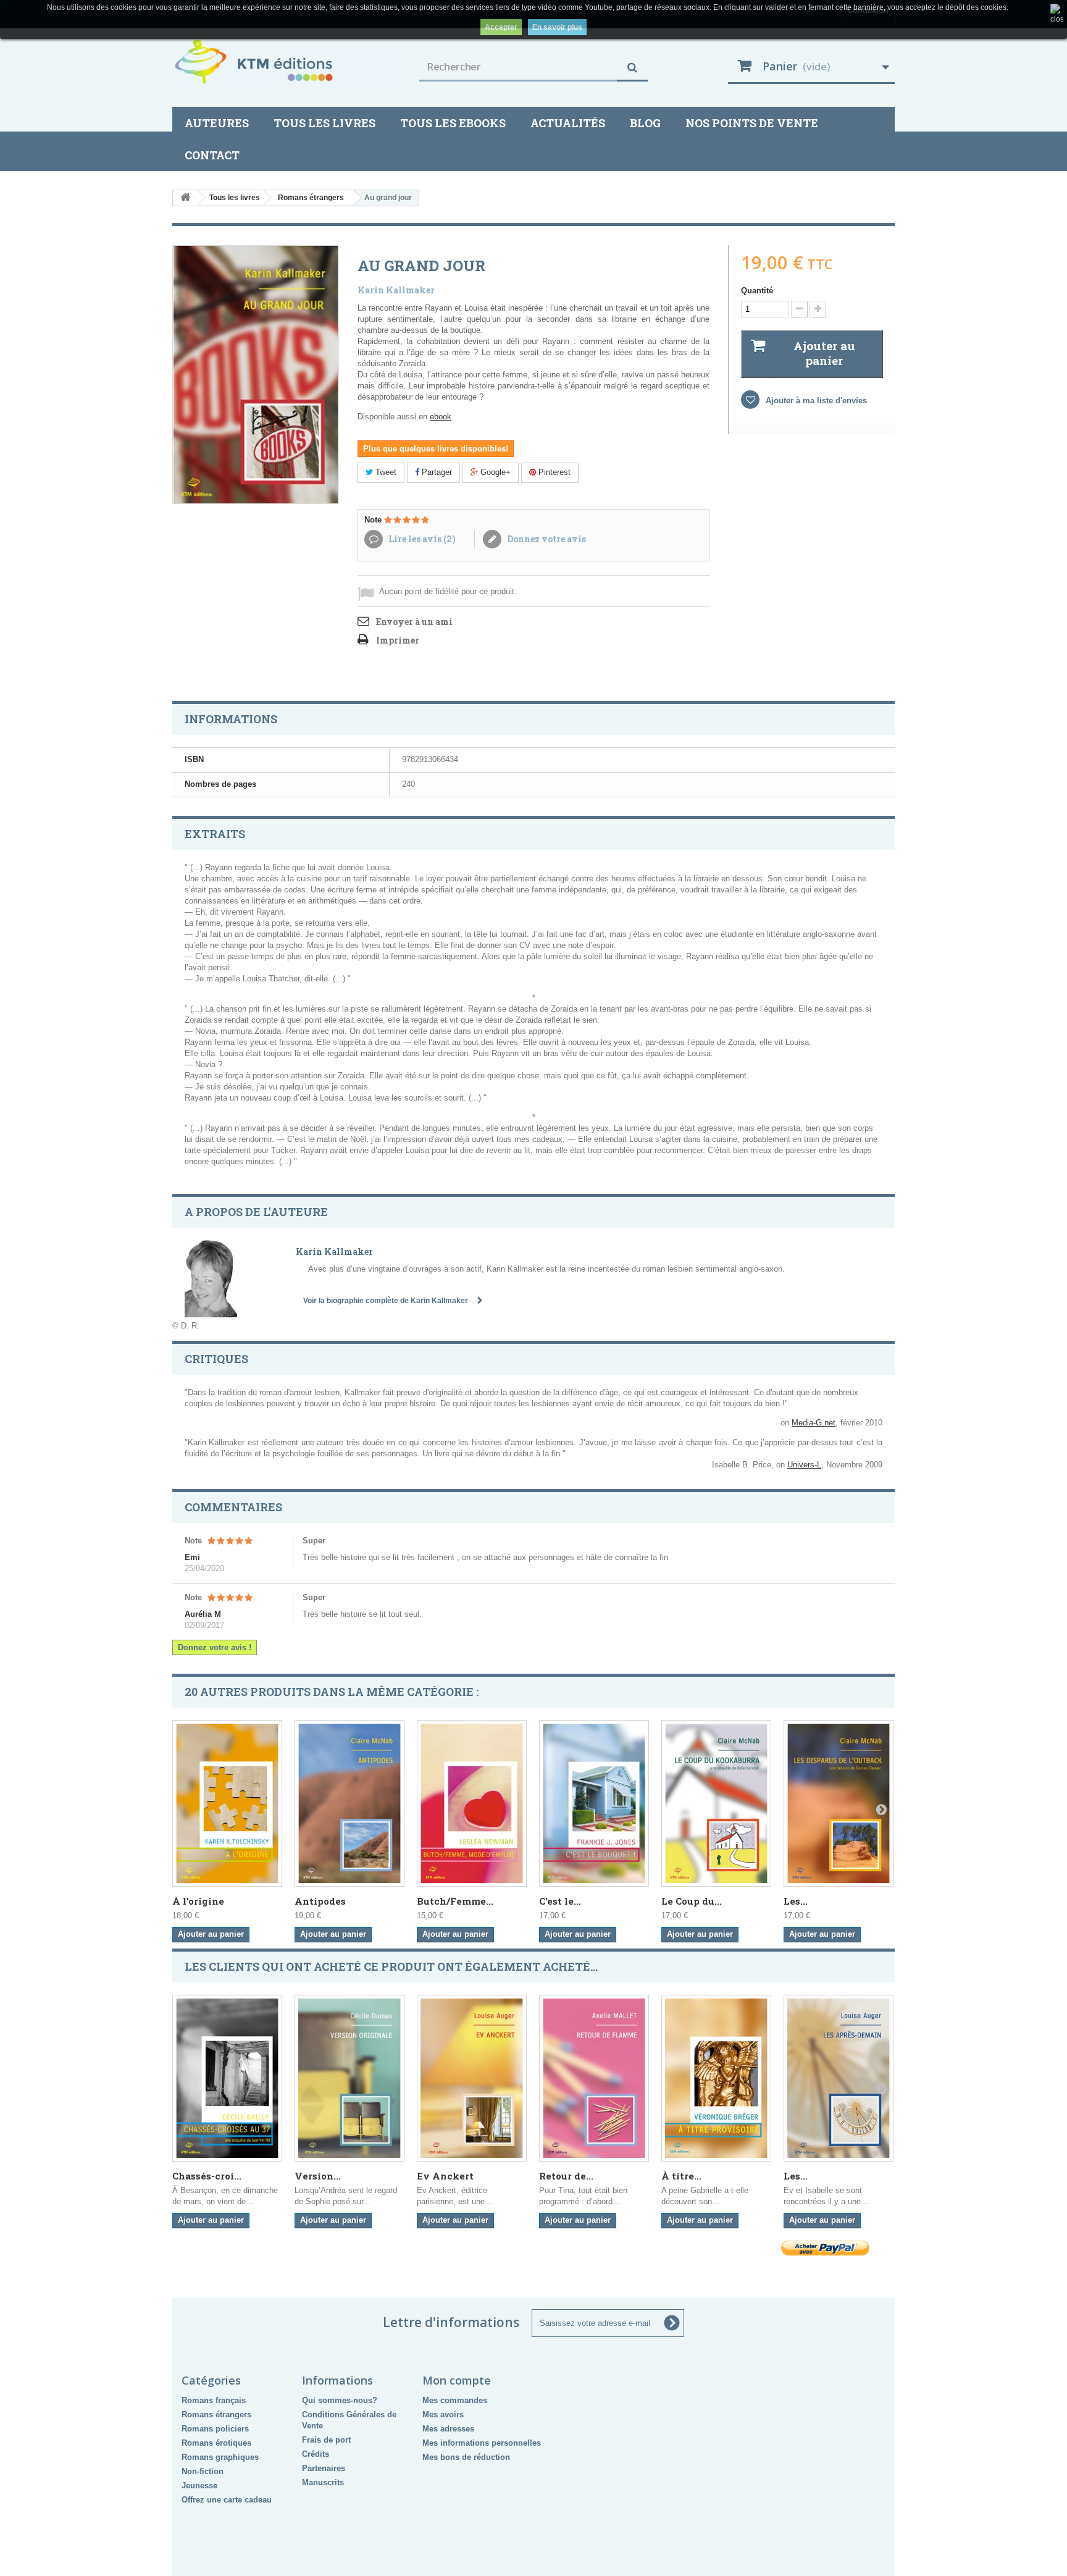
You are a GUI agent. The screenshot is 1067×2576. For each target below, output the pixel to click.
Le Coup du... (692, 1901)
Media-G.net (814, 1423)
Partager (436, 472)
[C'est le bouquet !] (594, 1803)
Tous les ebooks (453, 123)
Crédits (316, 2454)
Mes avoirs (443, 2414)
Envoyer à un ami (414, 622)
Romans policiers (215, 2429)
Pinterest (553, 472)
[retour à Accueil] (185, 198)
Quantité (757, 291)
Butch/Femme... (455, 1901)
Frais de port (326, 2440)
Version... (318, 2176)
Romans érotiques (216, 2443)
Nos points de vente (752, 123)
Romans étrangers (216, 2414)
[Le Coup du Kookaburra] (716, 1803)
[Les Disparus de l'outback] (839, 1803)
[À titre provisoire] (716, 2078)
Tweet (385, 472)
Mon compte (457, 2380)
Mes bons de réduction (466, 2457)
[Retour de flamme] (594, 2078)
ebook (441, 417)
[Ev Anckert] (472, 2078)
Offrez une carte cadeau (227, 2500)
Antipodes (320, 1901)
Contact (212, 155)
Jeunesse (199, 2486)
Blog (645, 123)
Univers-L (804, 1465)
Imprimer (398, 640)
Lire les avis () (421, 539)
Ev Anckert (445, 2176)
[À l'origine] (227, 1803)
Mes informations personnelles (482, 2443)
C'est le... (560, 1901)
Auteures (217, 123)
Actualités (568, 123)
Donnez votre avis (546, 539)
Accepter (501, 27)
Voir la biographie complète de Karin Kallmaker (387, 1301)
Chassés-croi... (207, 2176)
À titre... (681, 2176)
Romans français (214, 2400)
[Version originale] (349, 2078)
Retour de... (566, 2176)
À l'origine (198, 1901)
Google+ (494, 472)
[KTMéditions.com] (287, 62)
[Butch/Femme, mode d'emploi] (472, 1803)
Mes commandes (455, 2400)
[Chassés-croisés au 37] (227, 2078)
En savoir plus (557, 27)
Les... (796, 1901)
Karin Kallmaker (396, 290)
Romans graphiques (220, 2457)
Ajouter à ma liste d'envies (815, 401)
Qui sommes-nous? (340, 2400)
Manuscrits (323, 2482)
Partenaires (324, 2468)
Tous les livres (324, 123)
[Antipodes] (349, 1803)
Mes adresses (448, 2429)
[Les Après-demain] (839, 2078)
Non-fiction (203, 2471)
